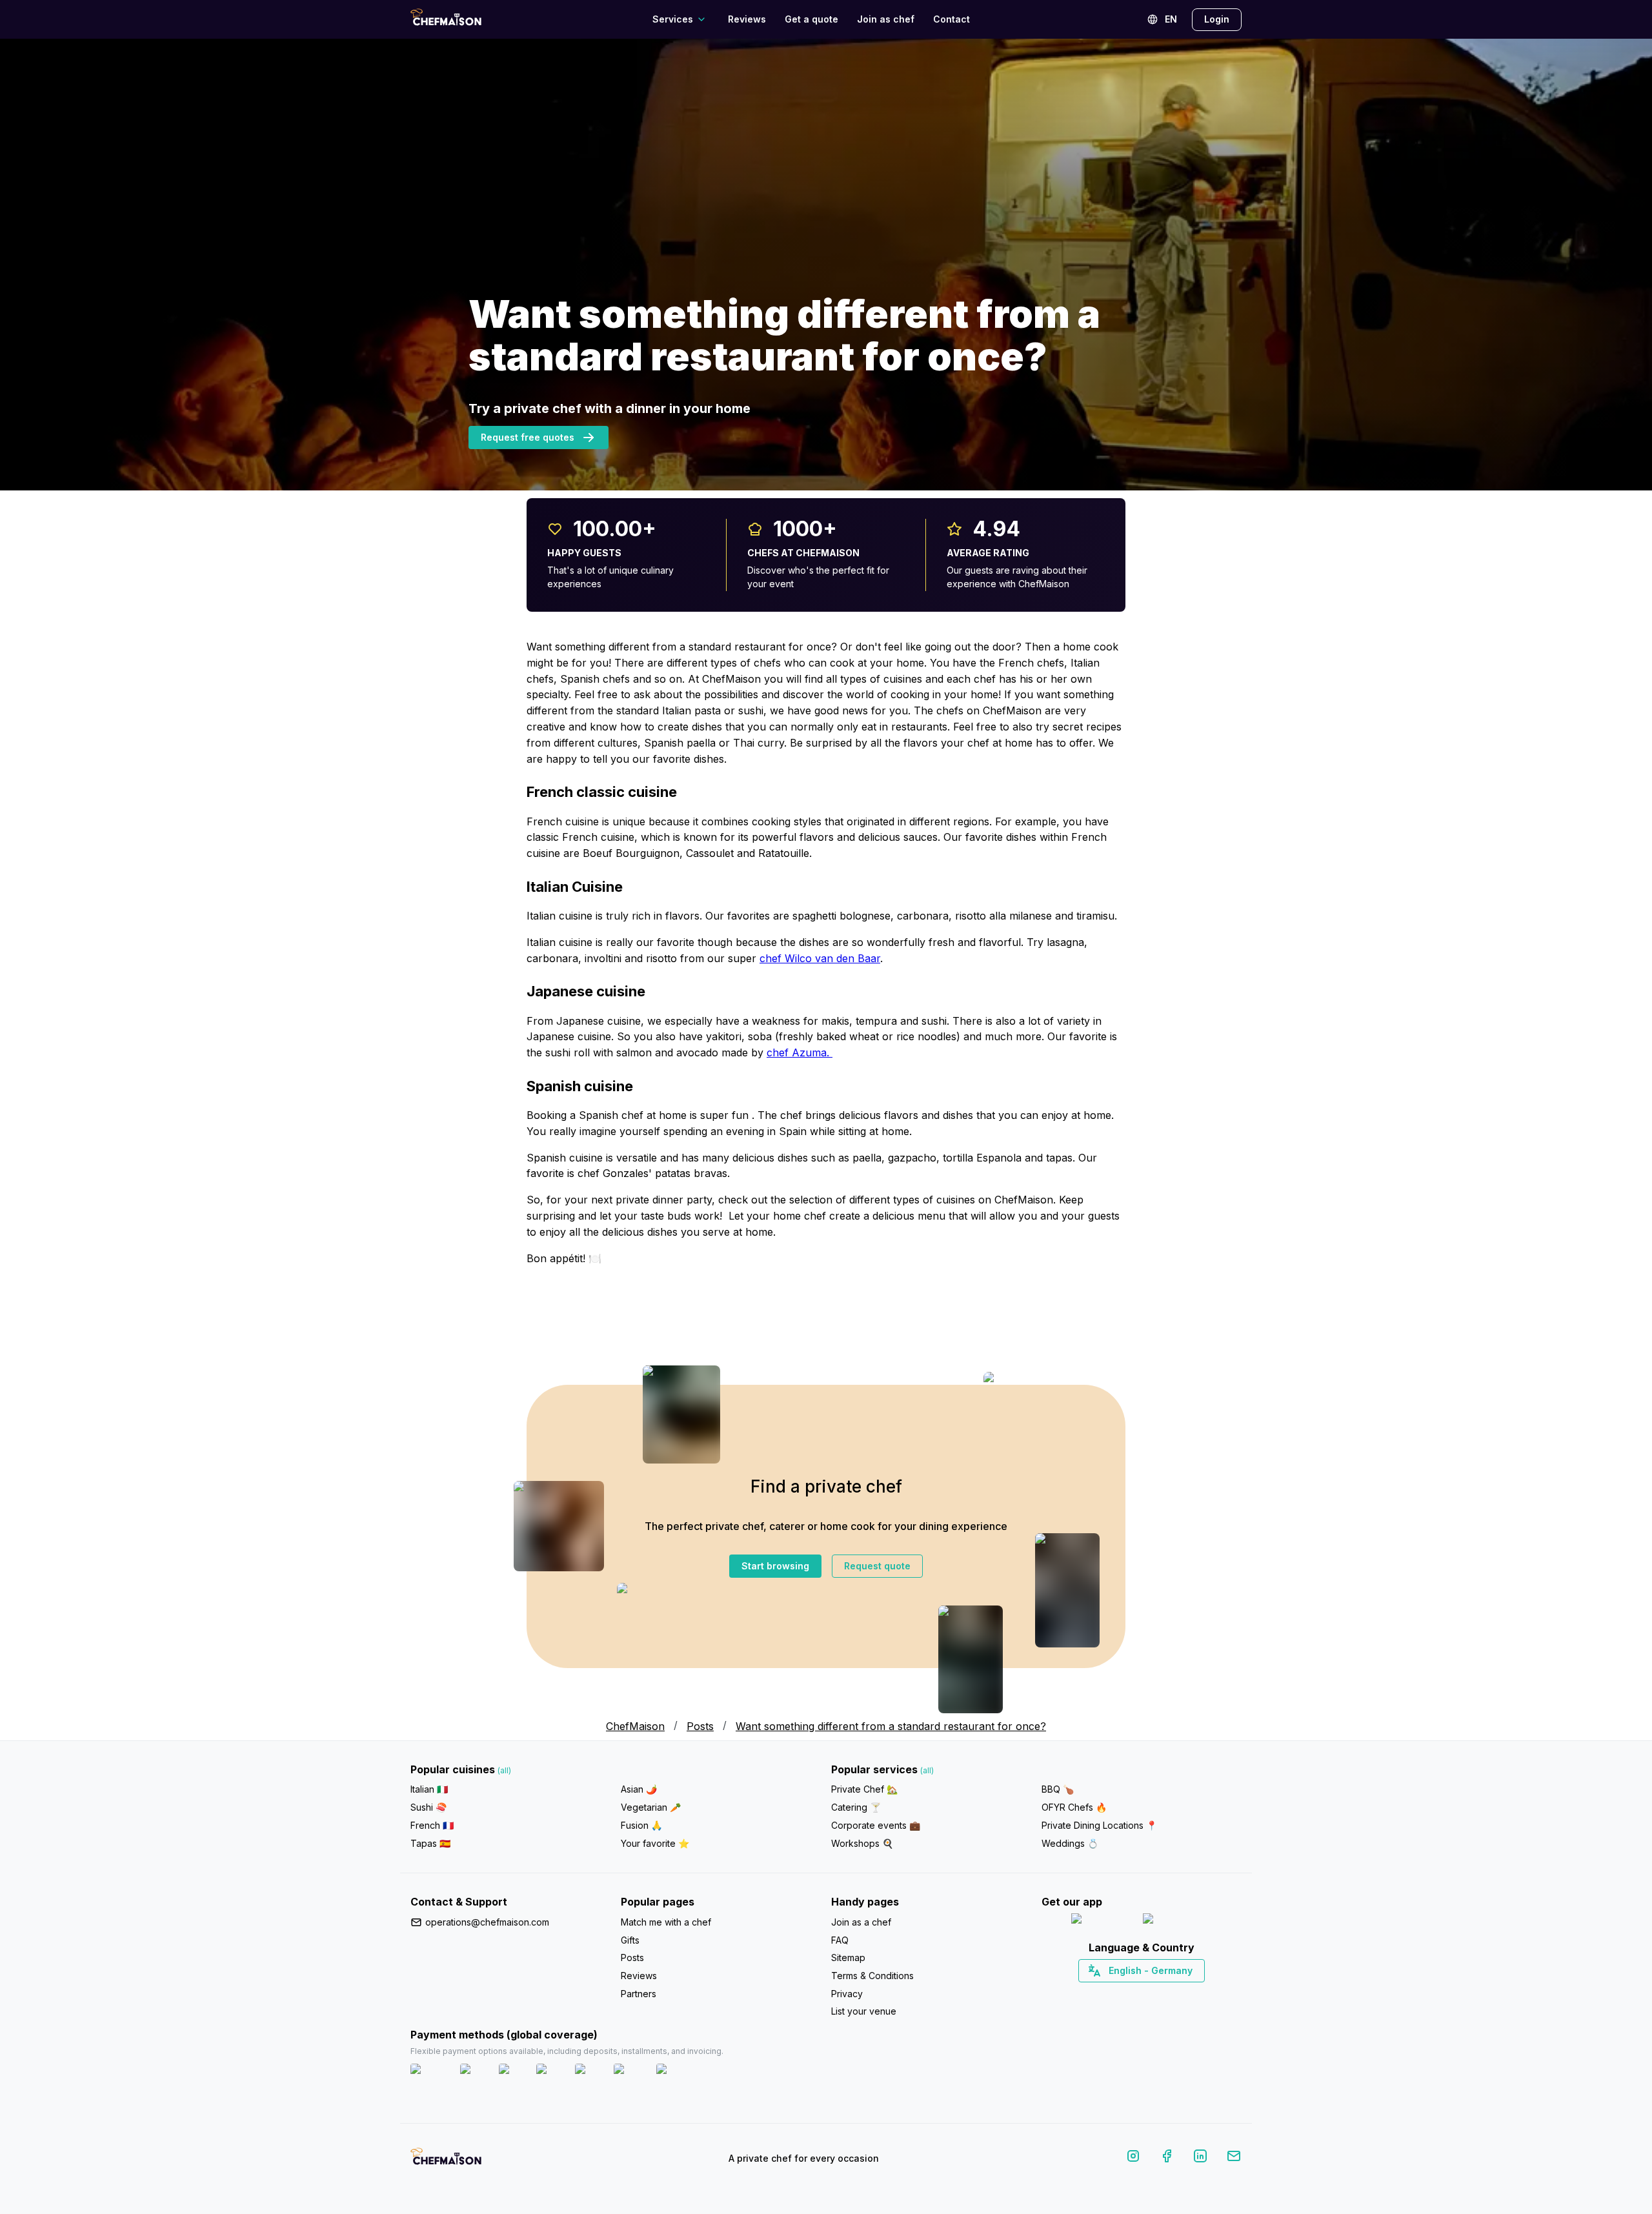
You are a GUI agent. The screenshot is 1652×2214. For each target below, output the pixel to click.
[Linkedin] (1200, 2158)
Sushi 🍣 (428, 1807)
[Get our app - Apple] (1102, 1921)
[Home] (446, 19)
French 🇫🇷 (432, 1825)
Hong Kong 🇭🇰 (1175, 1993)
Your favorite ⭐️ (655, 1843)
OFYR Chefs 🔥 (1074, 1807)
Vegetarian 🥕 (651, 1807)
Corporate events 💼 (876, 1825)
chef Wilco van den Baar (820, 958)
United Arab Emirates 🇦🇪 (1151, 1993)
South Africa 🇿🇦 (1139, 1993)
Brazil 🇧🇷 (1168, 1993)
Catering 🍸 (856, 1807)
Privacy (847, 1994)
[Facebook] (1167, 2158)
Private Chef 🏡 (864, 1789)
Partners (639, 1994)
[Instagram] (1133, 2158)
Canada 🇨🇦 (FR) (1130, 1993)
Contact (952, 19)
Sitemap (848, 1957)
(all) (504, 1770)
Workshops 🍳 (862, 1843)
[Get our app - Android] (1178, 1921)
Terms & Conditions (872, 1976)
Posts (632, 1957)
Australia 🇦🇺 (1162, 1993)
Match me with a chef (666, 1922)
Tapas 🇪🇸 (430, 1843)
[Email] (1234, 2158)
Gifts (630, 1940)
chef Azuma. (800, 1052)
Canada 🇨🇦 (1122, 1993)
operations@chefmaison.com (487, 1922)
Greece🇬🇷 (1107, 1993)
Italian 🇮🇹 (429, 1789)
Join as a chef (861, 1922)
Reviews (747, 19)
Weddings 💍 (1070, 1843)
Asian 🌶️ (639, 1789)
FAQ (840, 1940)
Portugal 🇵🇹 (1100, 1993)
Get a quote (811, 19)
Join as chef (886, 19)
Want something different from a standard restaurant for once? (891, 1726)
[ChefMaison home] (446, 2161)
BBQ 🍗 (1058, 1789)
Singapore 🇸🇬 (1184, 1993)
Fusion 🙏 (641, 1825)
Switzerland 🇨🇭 (1114, 1993)
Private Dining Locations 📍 (1099, 1825)
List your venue (864, 2011)
